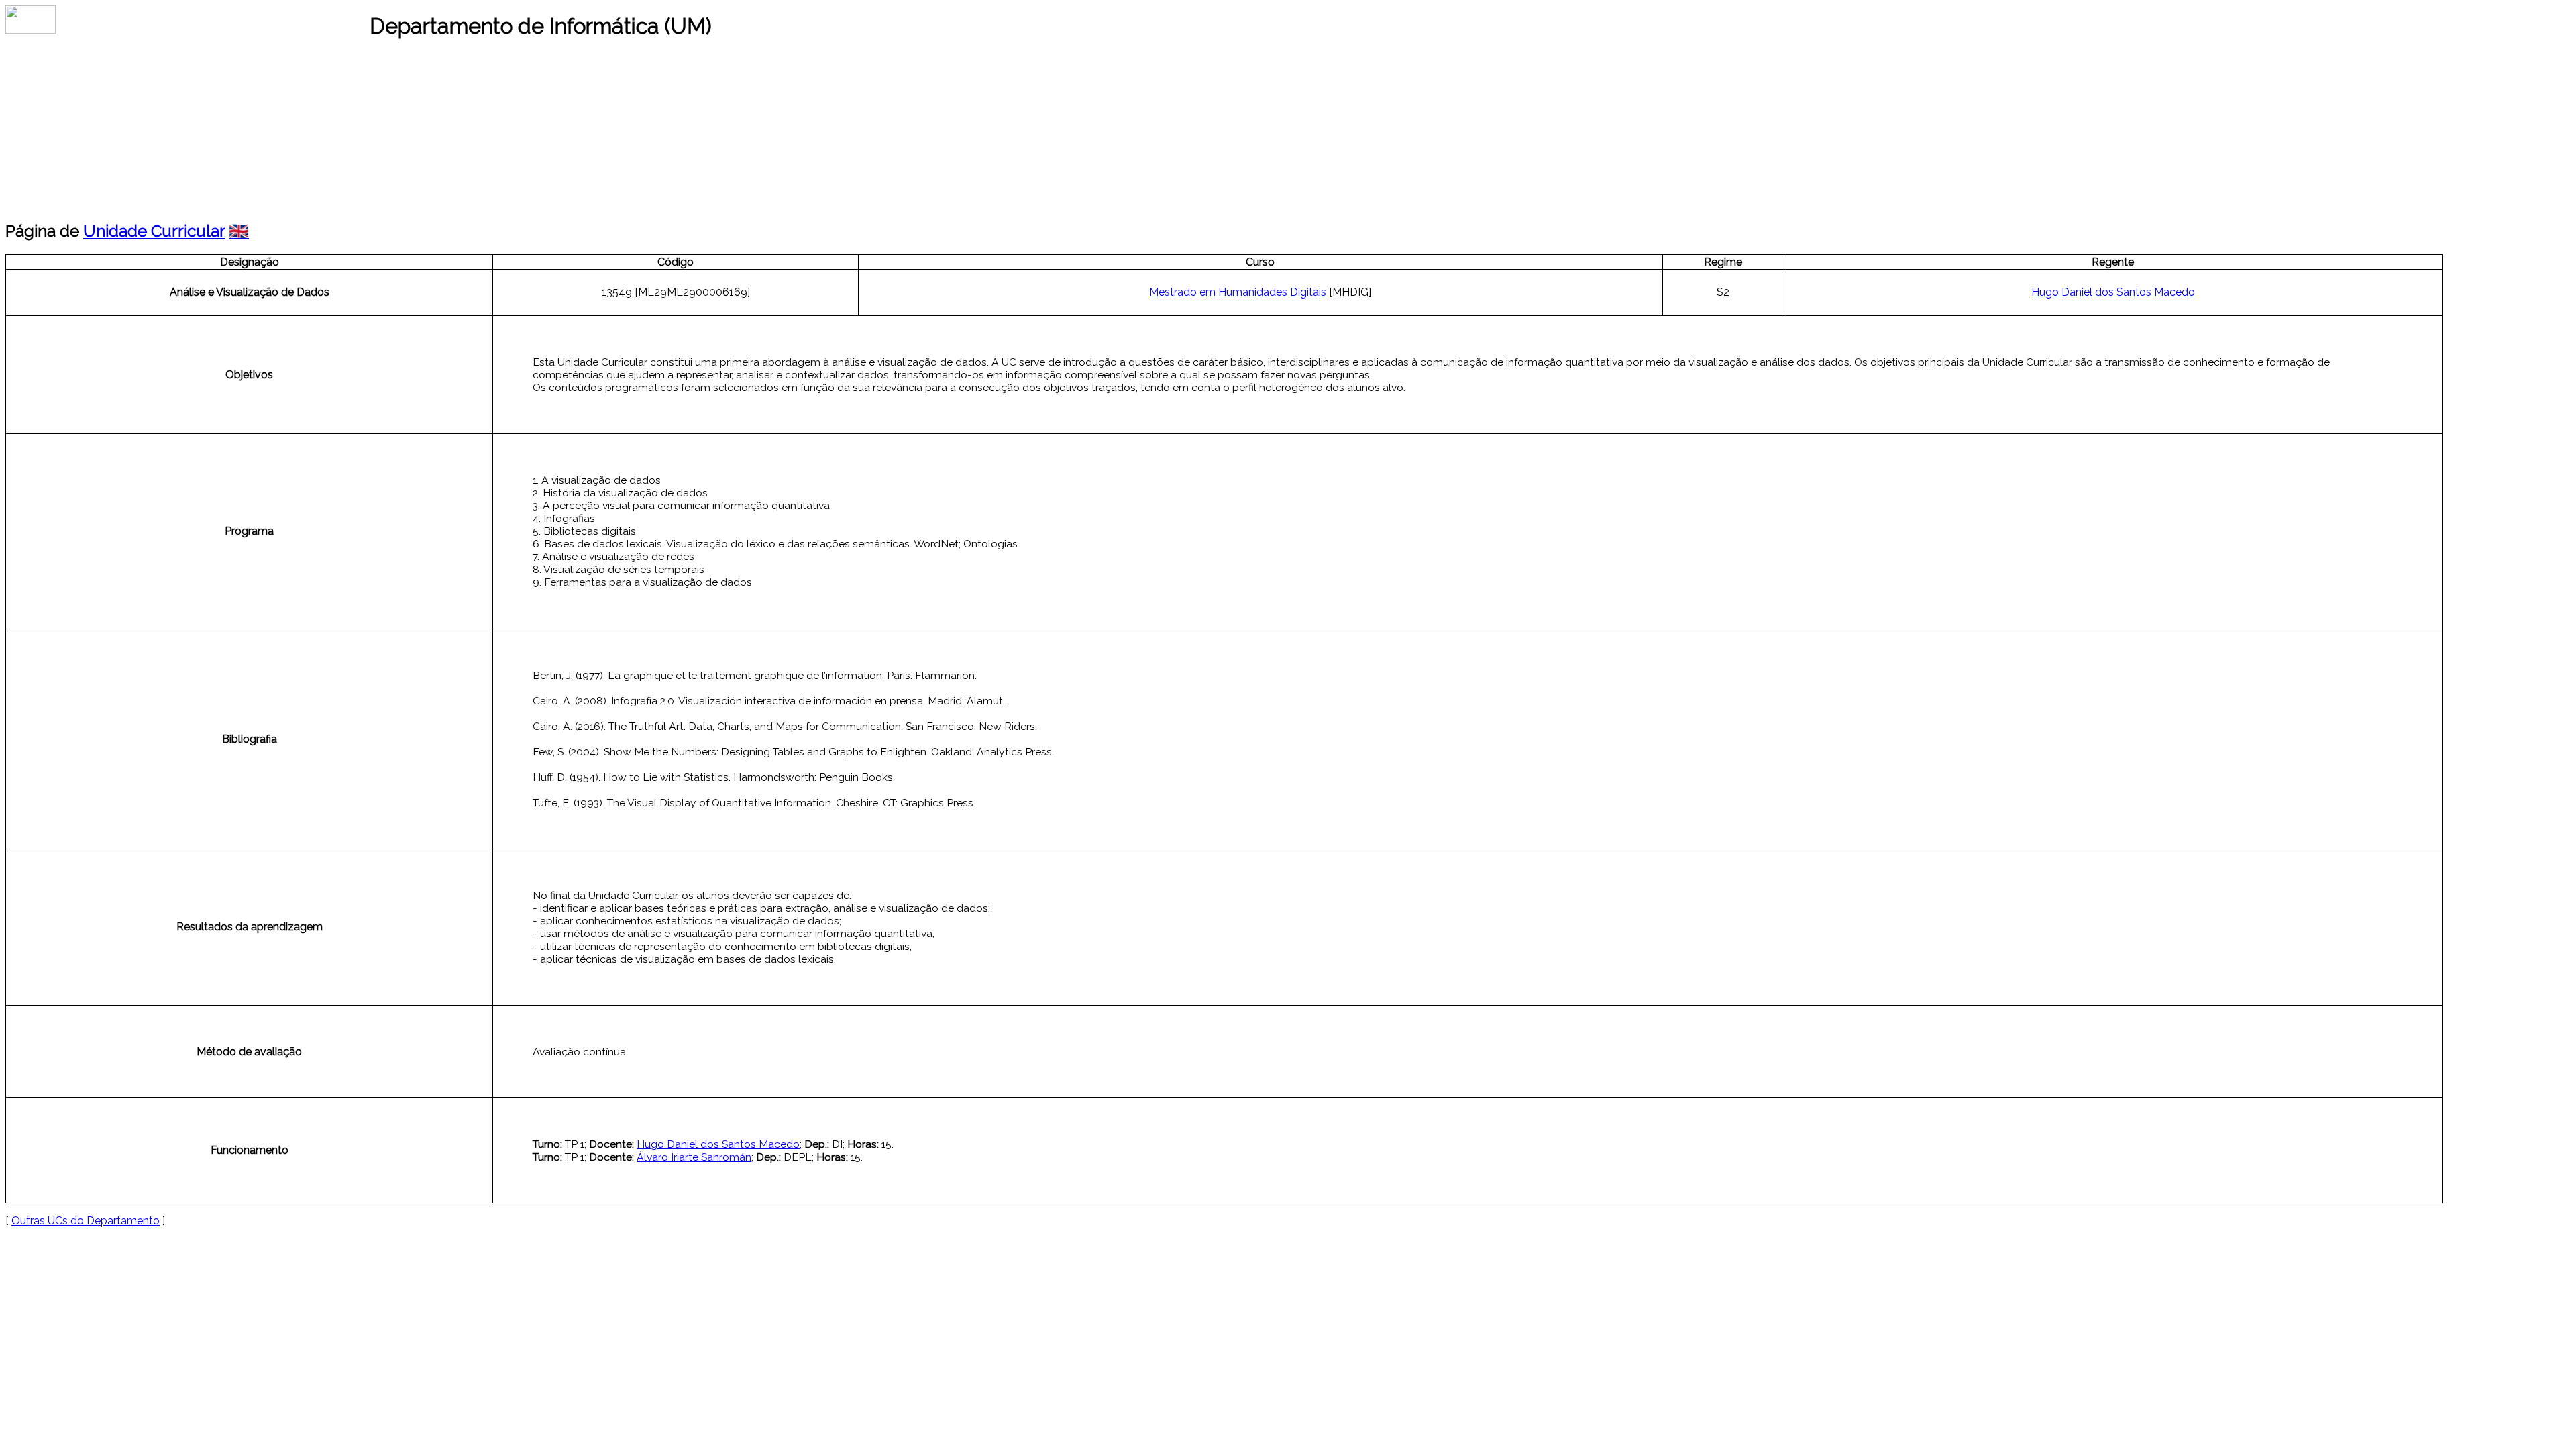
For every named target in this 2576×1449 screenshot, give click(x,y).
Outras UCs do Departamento (86, 1221)
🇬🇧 (239, 231)
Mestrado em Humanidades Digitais (1238, 292)
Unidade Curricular (154, 231)
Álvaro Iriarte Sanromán (694, 1157)
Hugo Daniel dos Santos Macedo (2113, 292)
